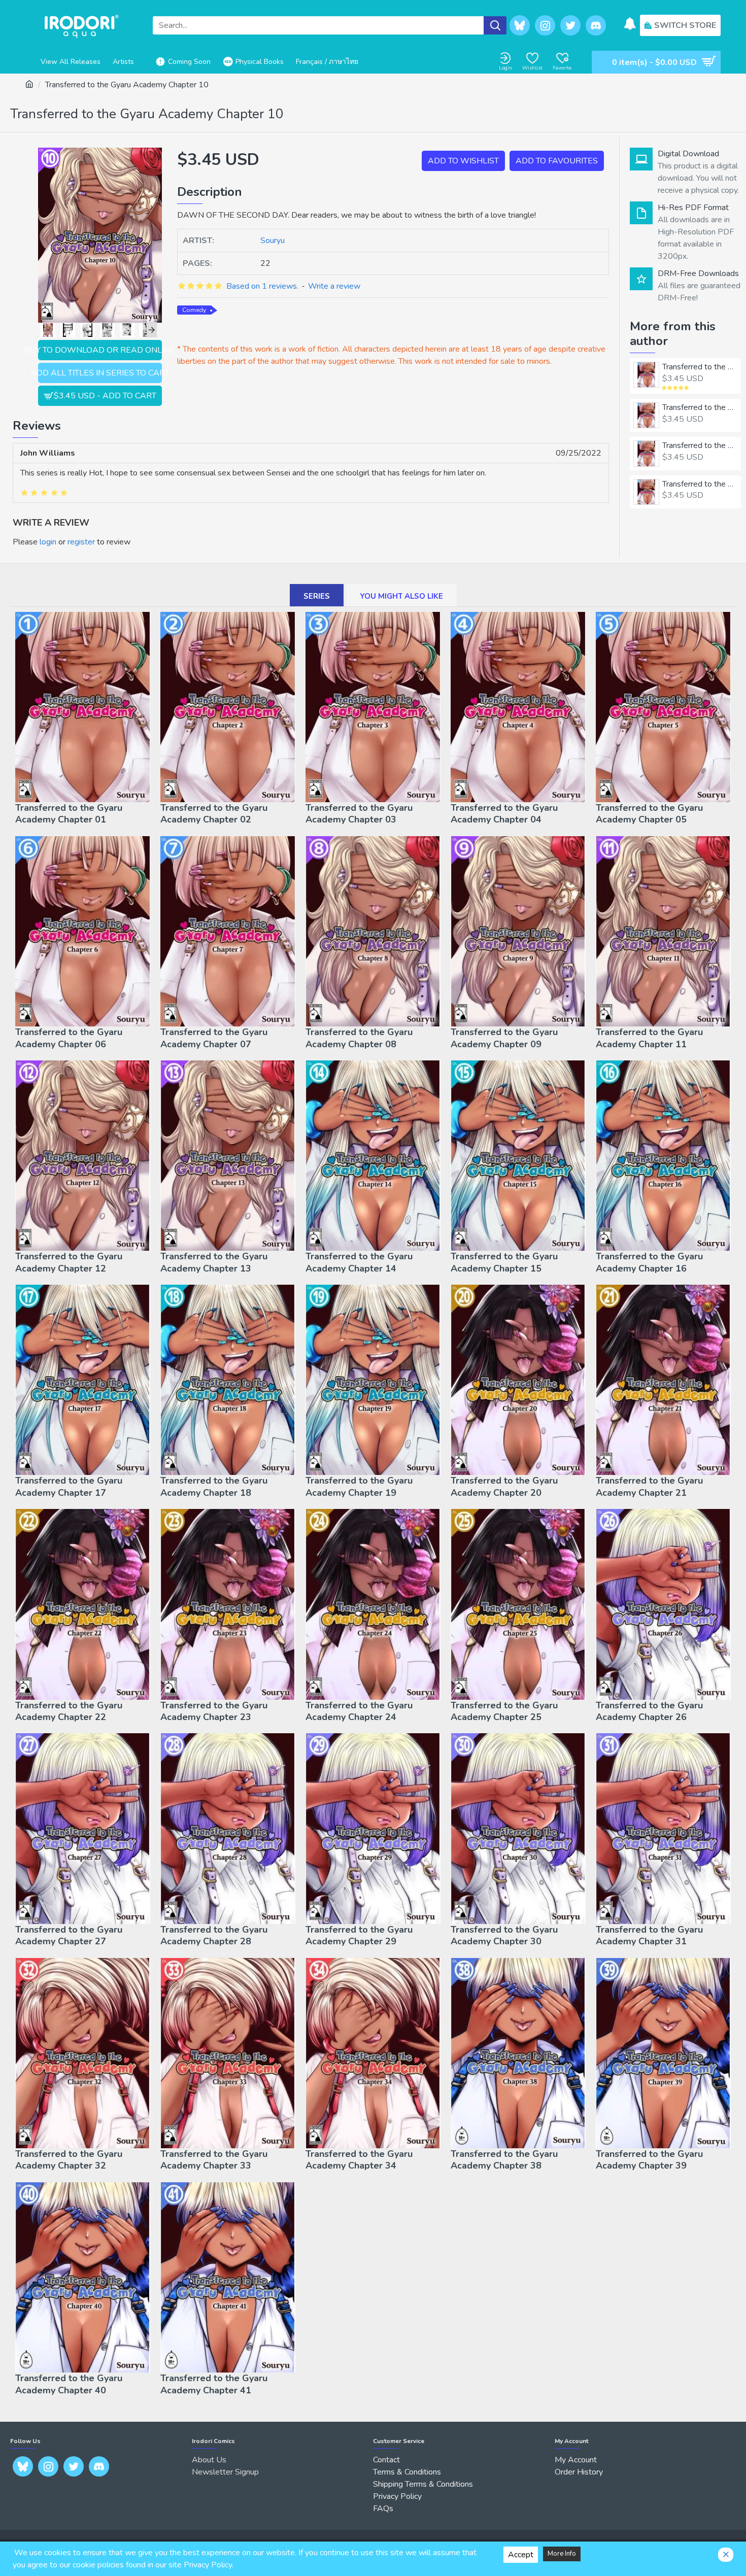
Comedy (194, 310)
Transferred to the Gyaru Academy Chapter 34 (359, 2160)
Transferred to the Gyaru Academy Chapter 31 (649, 1936)
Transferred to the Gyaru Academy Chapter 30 (504, 1936)
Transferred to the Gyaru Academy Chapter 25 (504, 1711)
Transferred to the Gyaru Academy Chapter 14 (359, 1262)
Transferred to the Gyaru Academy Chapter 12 (69, 1262)
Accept (521, 2555)
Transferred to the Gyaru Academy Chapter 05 (649, 814)
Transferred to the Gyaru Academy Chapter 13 (214, 1262)
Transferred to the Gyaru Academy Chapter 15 (504, 1262)
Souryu (273, 241)
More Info (562, 2554)
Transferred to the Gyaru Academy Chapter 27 (69, 1936)
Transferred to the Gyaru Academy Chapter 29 (359, 1936)
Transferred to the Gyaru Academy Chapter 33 (214, 2160)
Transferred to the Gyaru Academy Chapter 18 (214, 1487)
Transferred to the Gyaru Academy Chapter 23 (214, 1711)
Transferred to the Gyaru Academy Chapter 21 (649, 1487)
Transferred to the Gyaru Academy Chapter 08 (359, 1038)
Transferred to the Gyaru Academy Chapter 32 (69, 2160)
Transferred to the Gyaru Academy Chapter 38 (504, 2160)
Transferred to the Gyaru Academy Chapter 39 (649, 2160)
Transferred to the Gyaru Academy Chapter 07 (214, 1038)
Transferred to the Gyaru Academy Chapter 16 (649, 1262)
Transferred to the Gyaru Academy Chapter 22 (69, 1711)
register (81, 542)
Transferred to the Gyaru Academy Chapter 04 (700, 484)
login (48, 542)
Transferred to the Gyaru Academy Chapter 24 (359, 1711)
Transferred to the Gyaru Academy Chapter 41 (214, 2384)
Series (317, 596)
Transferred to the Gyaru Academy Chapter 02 (700, 408)
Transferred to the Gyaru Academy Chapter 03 (700, 446)
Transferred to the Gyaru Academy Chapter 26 (649, 1711)
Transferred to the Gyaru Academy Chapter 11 (649, 1038)
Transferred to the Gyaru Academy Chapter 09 (504, 1038)
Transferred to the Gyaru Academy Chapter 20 (504, 1487)
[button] (43, 330)
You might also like (401, 596)
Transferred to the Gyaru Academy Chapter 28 (214, 1936)
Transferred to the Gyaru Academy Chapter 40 (69, 2384)
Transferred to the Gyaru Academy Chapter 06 (69, 1038)
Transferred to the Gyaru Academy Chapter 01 (700, 367)
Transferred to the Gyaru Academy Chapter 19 (359, 1487)
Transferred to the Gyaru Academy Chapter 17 (69, 1487)
